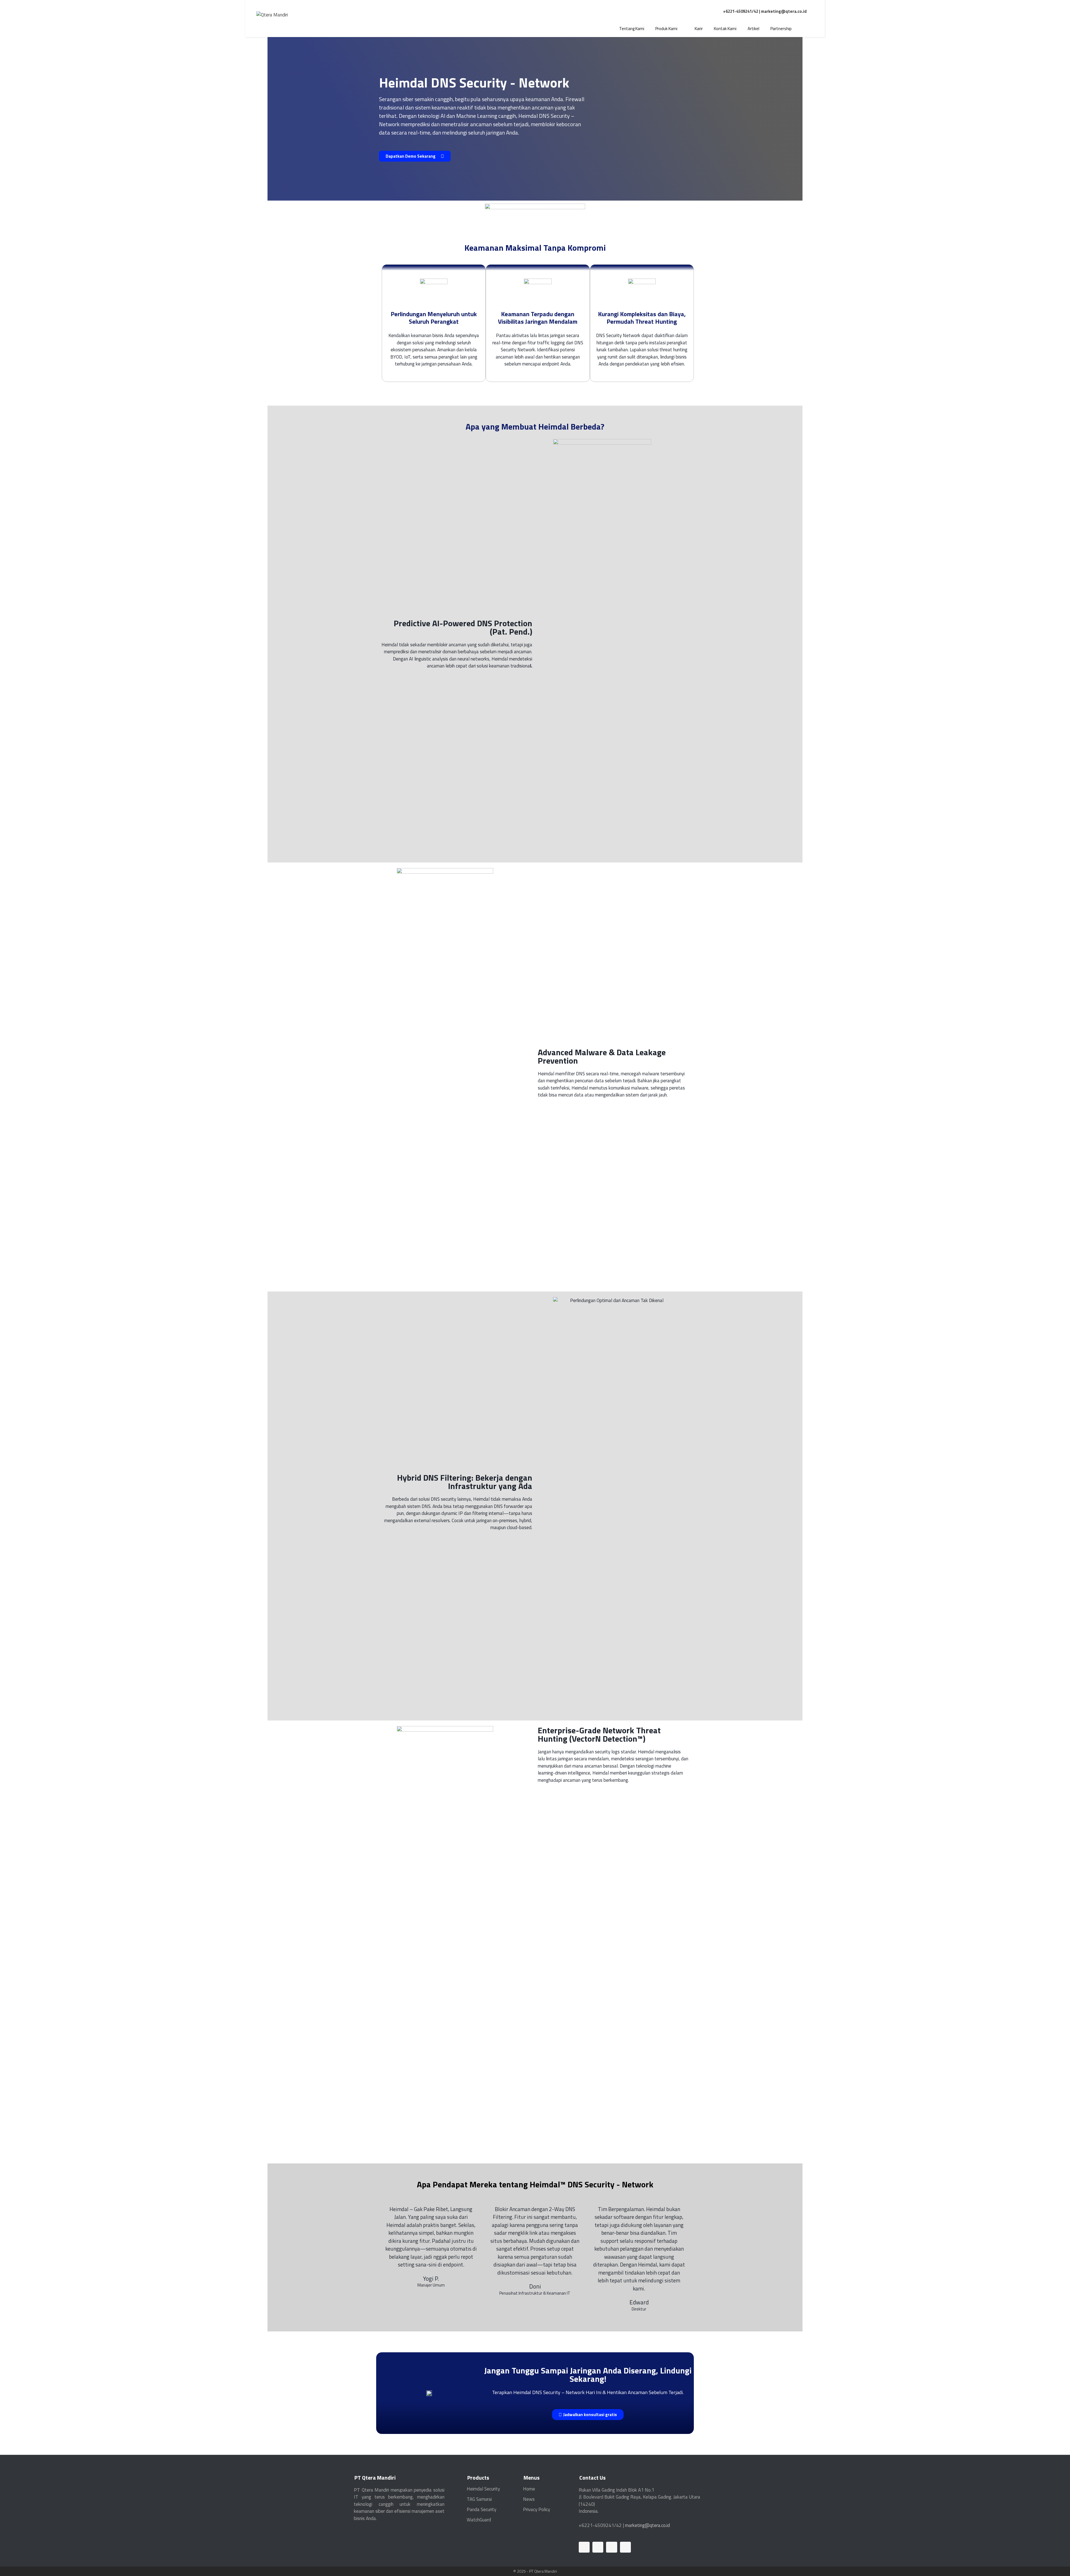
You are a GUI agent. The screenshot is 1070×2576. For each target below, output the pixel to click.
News (529, 2499)
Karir (699, 29)
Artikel (753, 29)
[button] (415, 156)
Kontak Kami (725, 29)
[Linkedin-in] (584, 2547)
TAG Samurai (479, 2499)
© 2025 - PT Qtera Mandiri (535, 2571)
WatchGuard (479, 2520)
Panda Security (481, 2509)
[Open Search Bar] (805, 29)
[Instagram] (625, 2547)
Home (529, 2489)
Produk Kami (666, 29)
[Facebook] (598, 2547)
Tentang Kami (632, 29)
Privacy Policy (537, 2509)
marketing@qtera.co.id (784, 11)
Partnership (781, 29)
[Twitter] (611, 2547)
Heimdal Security (483, 2489)
